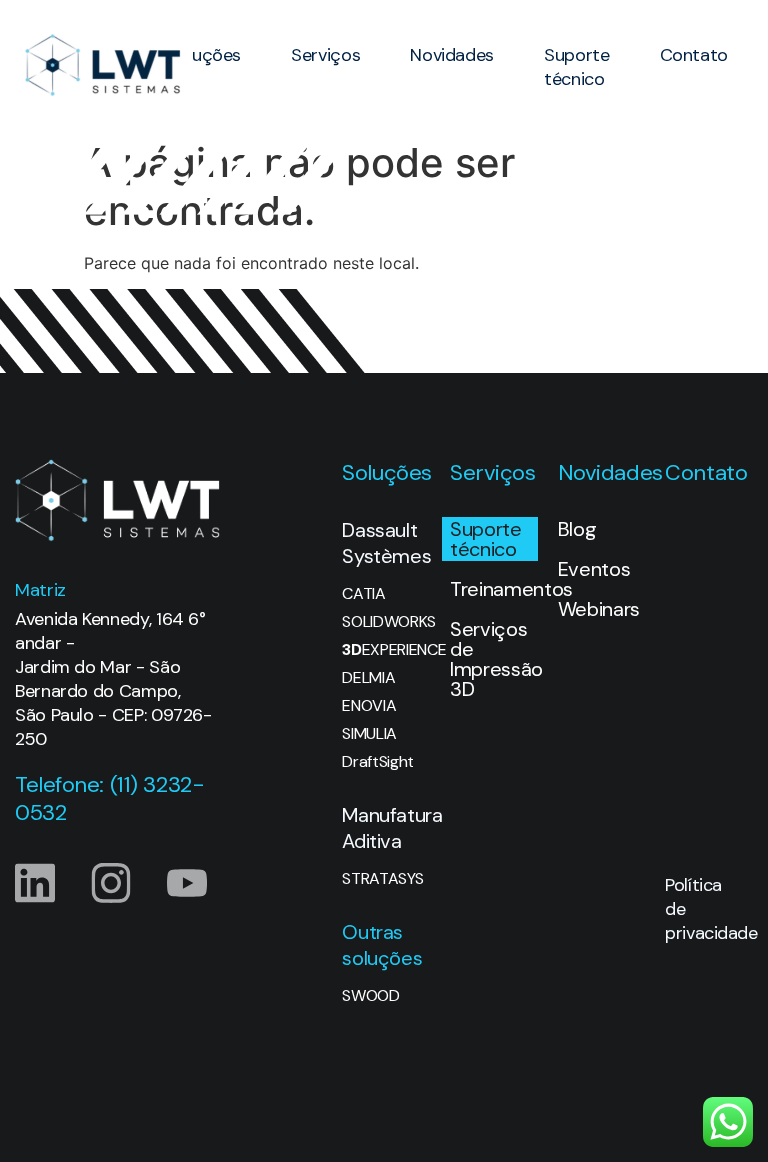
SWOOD (370, 996)
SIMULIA (369, 734)
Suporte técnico (576, 67)
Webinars (599, 609)
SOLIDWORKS (386, 622)
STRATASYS (382, 879)
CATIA (363, 594)
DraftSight (378, 762)
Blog (577, 529)
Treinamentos (494, 589)
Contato (694, 55)
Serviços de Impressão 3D (494, 659)
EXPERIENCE (386, 650)
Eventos (594, 569)
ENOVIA (369, 706)
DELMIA (368, 678)
